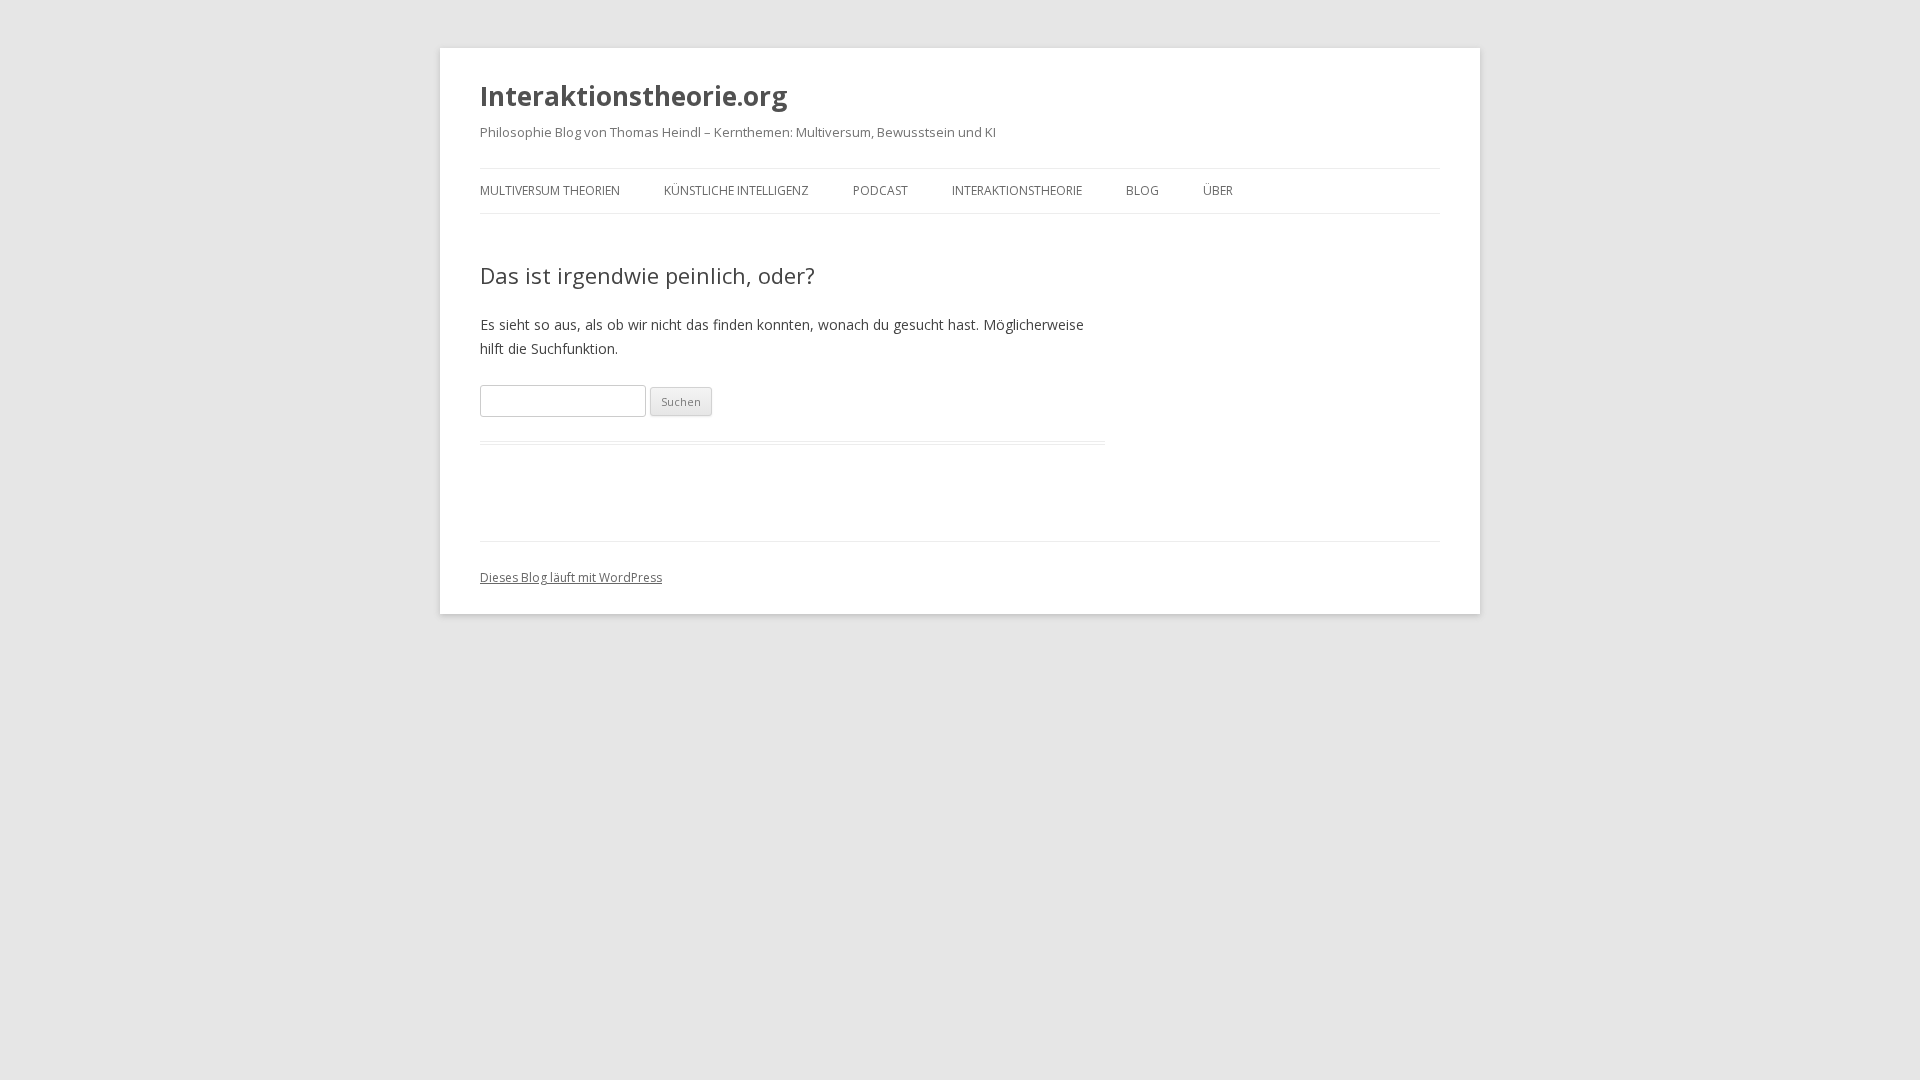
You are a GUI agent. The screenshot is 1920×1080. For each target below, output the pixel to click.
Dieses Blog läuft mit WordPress (571, 577)
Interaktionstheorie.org (633, 96)
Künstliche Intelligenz (736, 190)
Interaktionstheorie (1017, 190)
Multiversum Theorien (550, 190)
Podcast (880, 190)
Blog (1142, 190)
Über (1218, 190)
